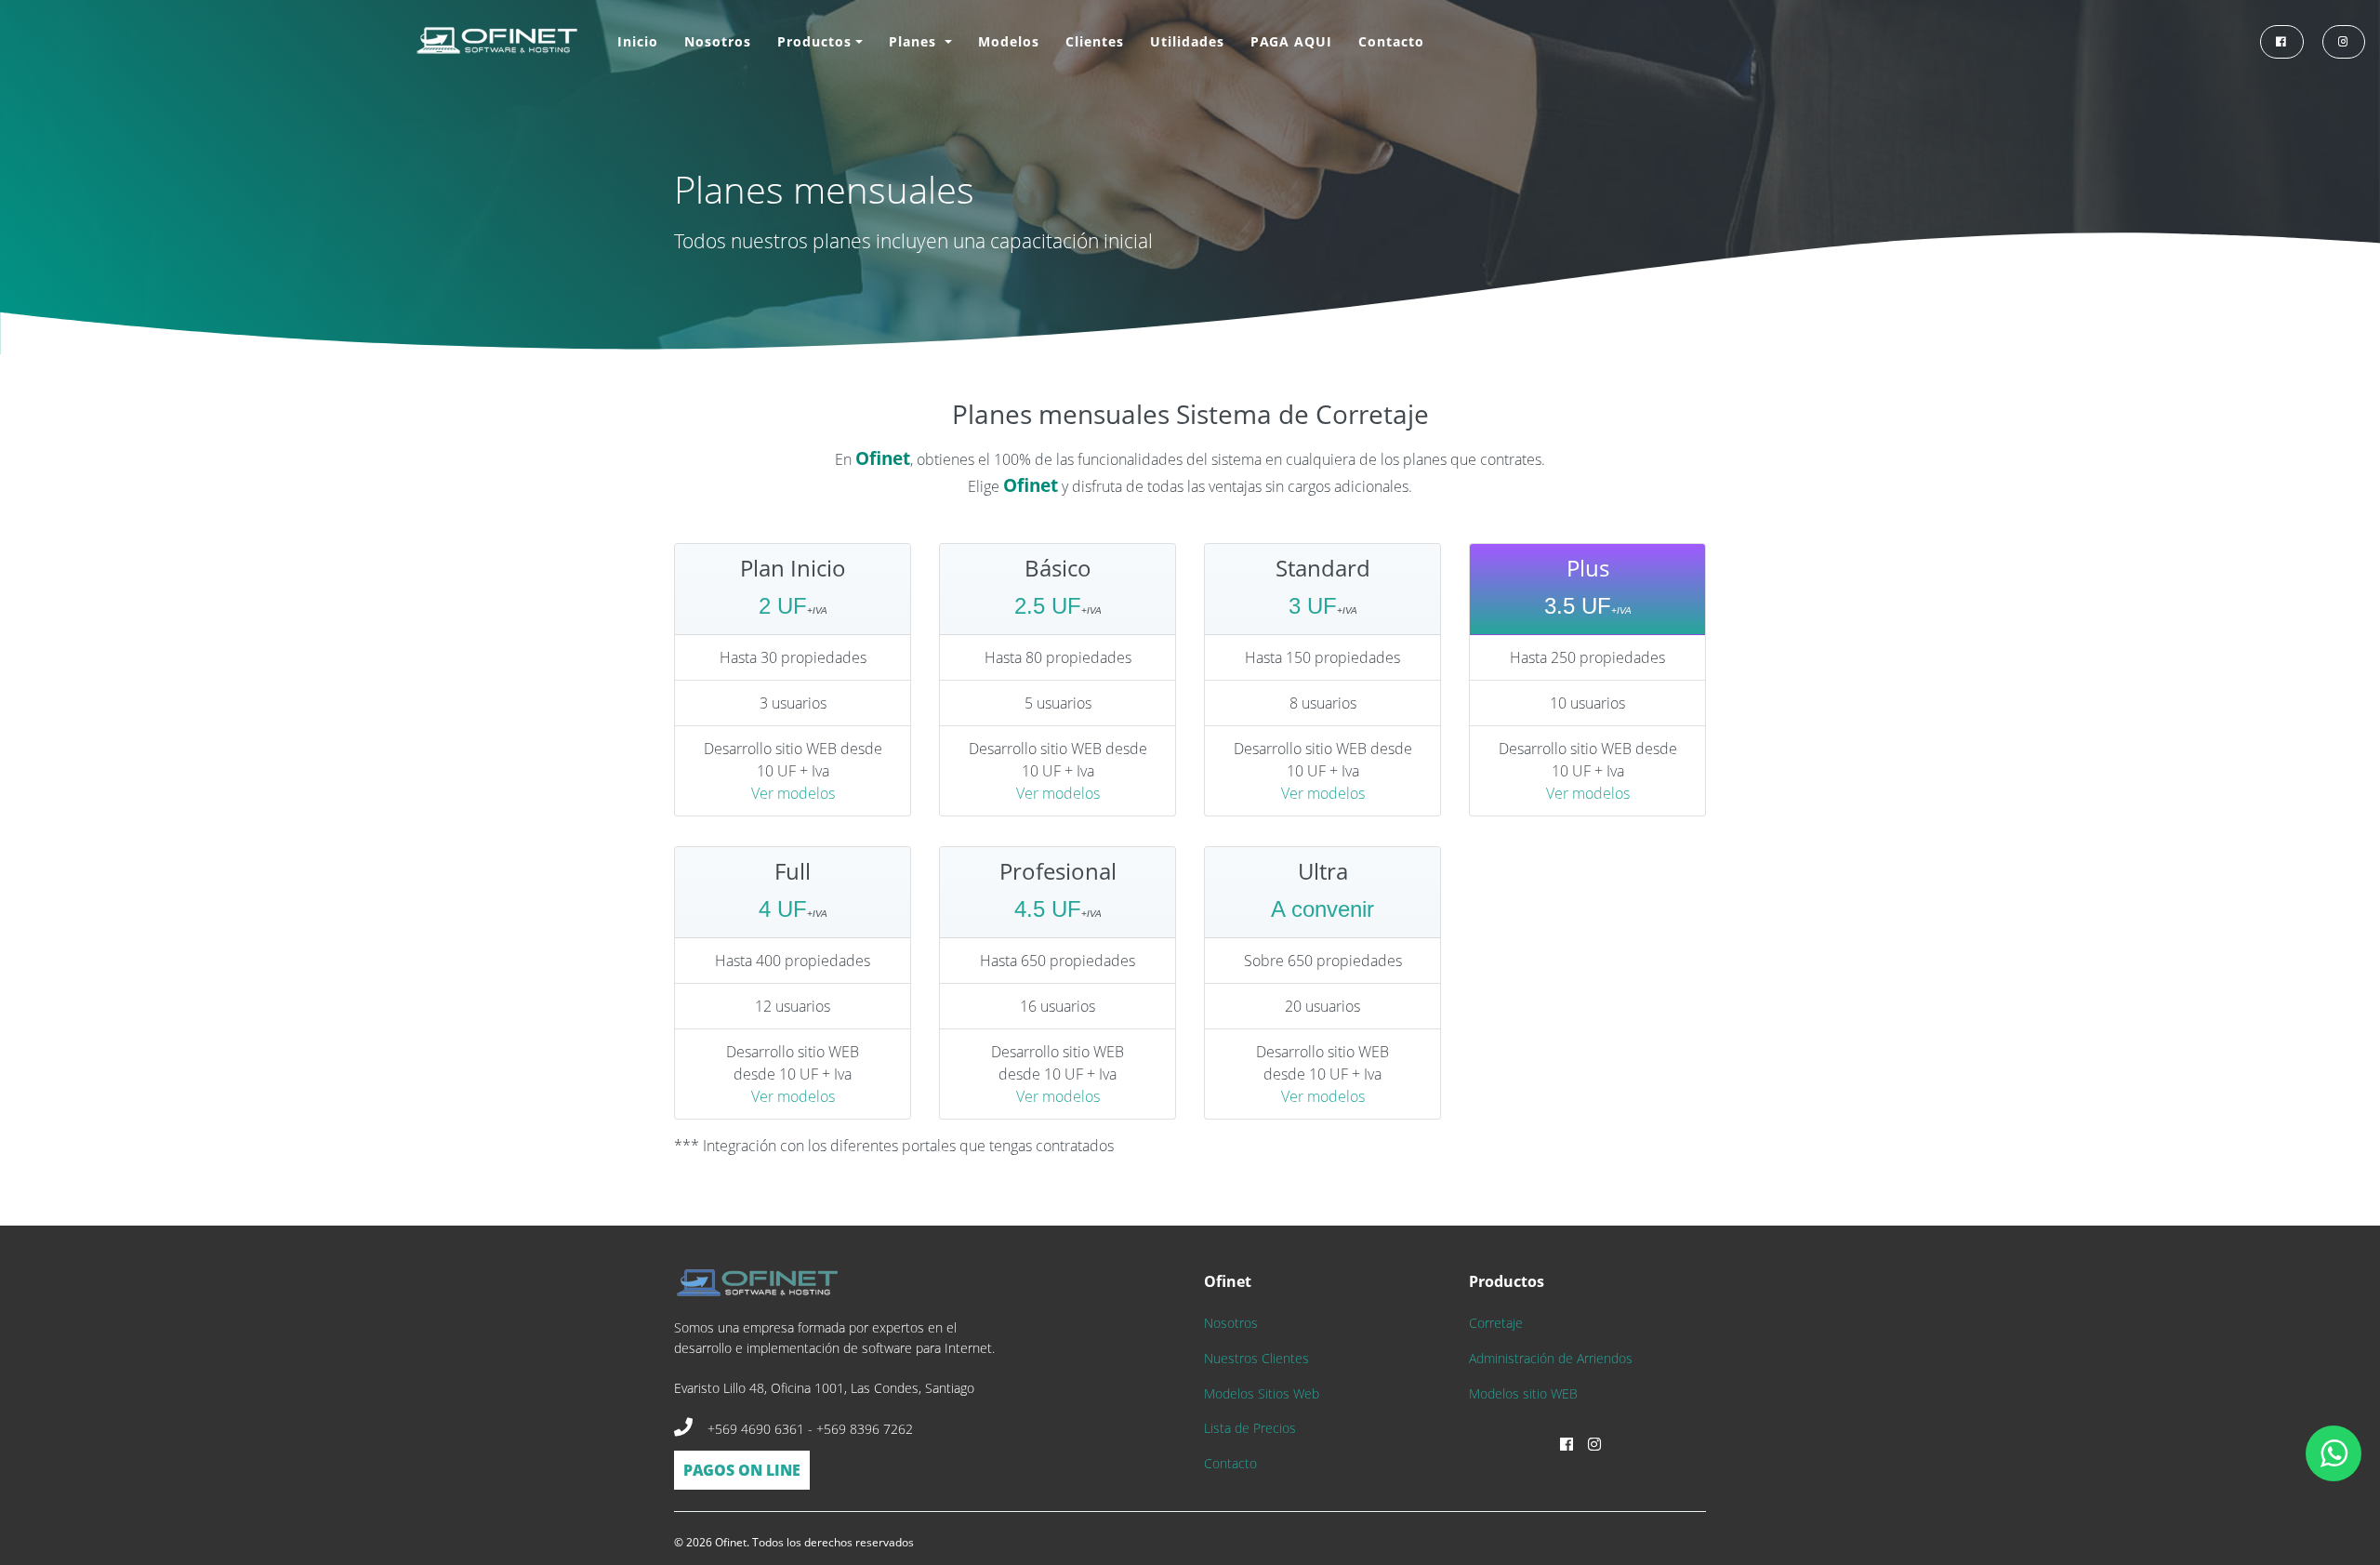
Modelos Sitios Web (1262, 1393)
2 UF (783, 606)
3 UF (1313, 606)
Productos (814, 41)
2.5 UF (1048, 606)
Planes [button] (915, 41)
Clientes (1095, 41)
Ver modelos (793, 793)
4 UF (783, 909)
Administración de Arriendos (1551, 1358)
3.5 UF (1578, 606)
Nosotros (718, 41)
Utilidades (1187, 41)
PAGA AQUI (1291, 41)
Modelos (1009, 41)
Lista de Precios (1250, 1428)
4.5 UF (1048, 909)
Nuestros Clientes (1256, 1358)
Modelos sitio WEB (1523, 1393)
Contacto (1391, 41)
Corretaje (1496, 1323)
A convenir (1322, 909)
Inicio (638, 41)
